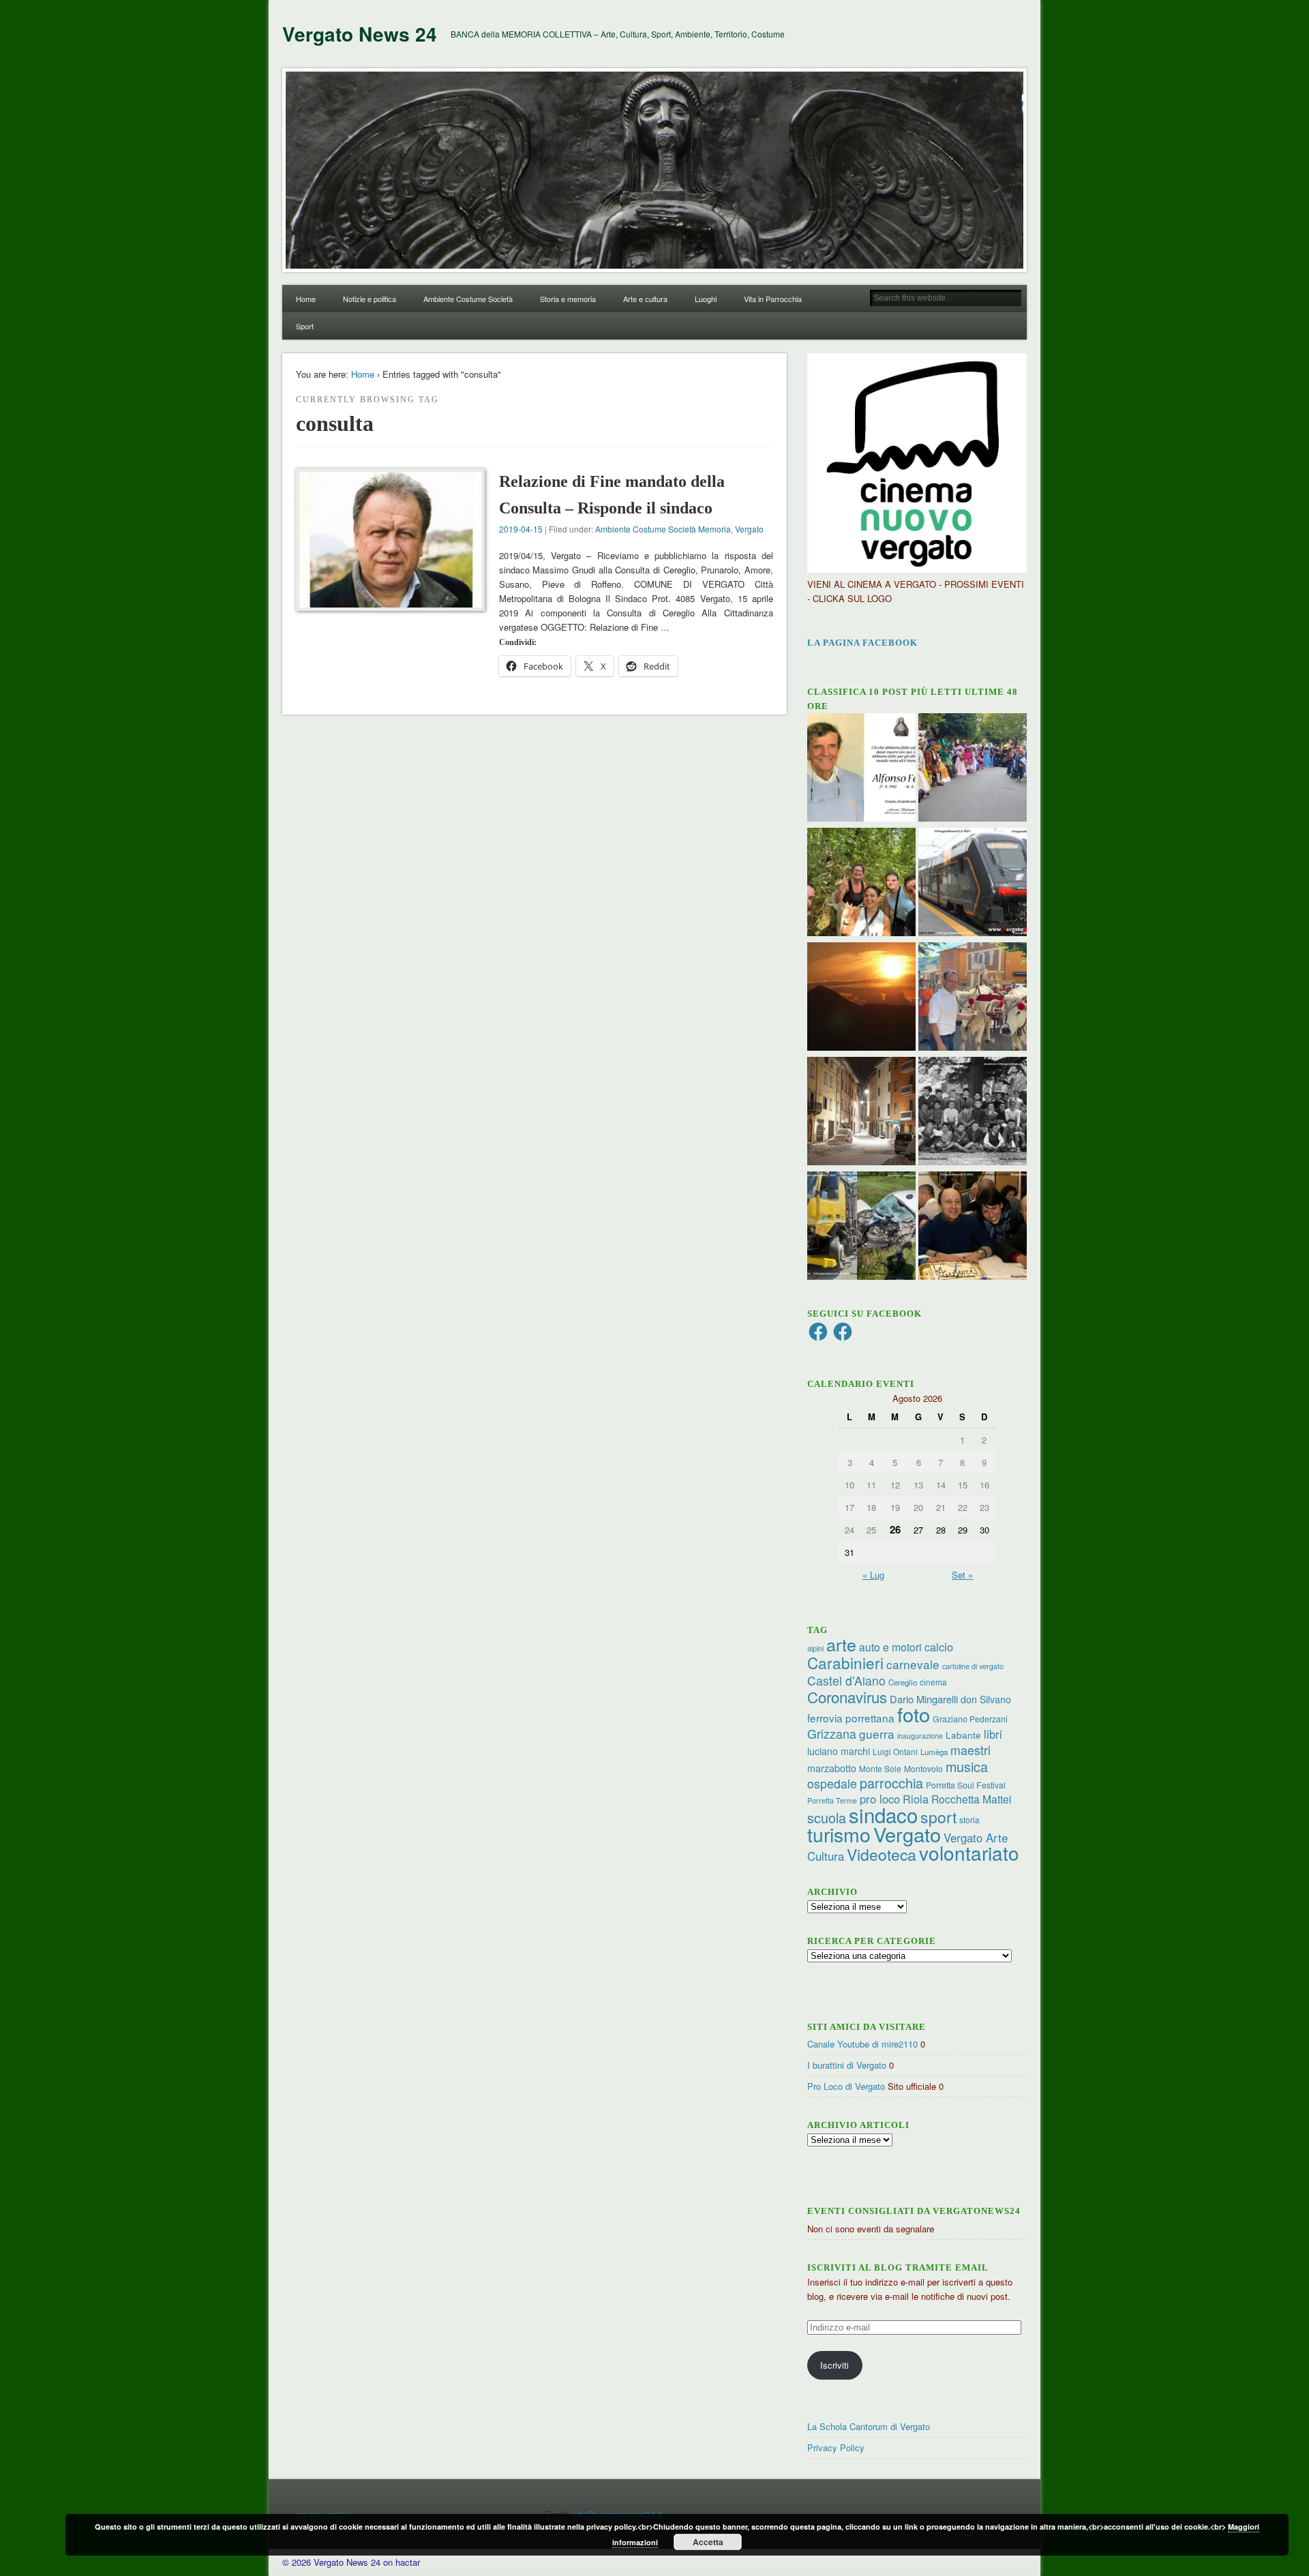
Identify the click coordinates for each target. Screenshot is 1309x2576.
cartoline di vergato (973, 1666)
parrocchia (891, 1783)
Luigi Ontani (895, 1751)
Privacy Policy (836, 2447)
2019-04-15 (521, 529)
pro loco (880, 1799)
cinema (933, 1682)
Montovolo (923, 1768)
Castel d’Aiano (846, 1680)
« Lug (873, 1575)
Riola (916, 1799)
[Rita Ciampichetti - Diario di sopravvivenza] (861, 998)
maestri (971, 1750)
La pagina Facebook (862, 643)
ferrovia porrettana (851, 1718)
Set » (962, 1575)
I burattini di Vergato (847, 2065)
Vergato (749, 529)
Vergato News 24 (360, 34)
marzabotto (832, 1768)
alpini (815, 1648)
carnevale (913, 1664)
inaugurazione (920, 1736)
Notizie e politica (370, 299)
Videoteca (882, 1854)
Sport (305, 326)
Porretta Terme (832, 1800)
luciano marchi (839, 1751)
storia (969, 1819)
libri (993, 1734)
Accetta (708, 2542)
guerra (877, 1734)
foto (914, 1714)
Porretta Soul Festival (966, 1785)
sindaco (883, 1814)
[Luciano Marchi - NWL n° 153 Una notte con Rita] (861, 1113)
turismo (839, 1834)
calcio (939, 1647)
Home (306, 299)
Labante (963, 1735)
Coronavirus (847, 1696)
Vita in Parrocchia (773, 299)
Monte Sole (880, 1768)
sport (938, 1817)
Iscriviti (834, 2365)
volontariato (969, 1853)
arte (841, 1644)
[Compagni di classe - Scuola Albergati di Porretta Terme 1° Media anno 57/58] (973, 1113)
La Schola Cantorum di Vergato (869, 2426)
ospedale (832, 1783)
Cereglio (903, 1682)
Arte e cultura (645, 299)
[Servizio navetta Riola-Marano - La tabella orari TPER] (973, 884)
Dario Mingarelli (924, 1699)
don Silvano (986, 1699)
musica (967, 1766)
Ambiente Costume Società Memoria (663, 529)
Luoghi (706, 299)
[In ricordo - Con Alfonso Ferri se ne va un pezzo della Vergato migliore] (861, 769)
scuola (827, 1817)
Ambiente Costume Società (468, 299)
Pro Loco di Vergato (846, 2086)
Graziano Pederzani (970, 1719)
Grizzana (832, 1733)
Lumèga (934, 1752)
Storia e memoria (568, 299)
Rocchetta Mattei (971, 1799)
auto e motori (890, 1647)
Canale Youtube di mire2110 (862, 2044)
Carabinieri (845, 1662)
